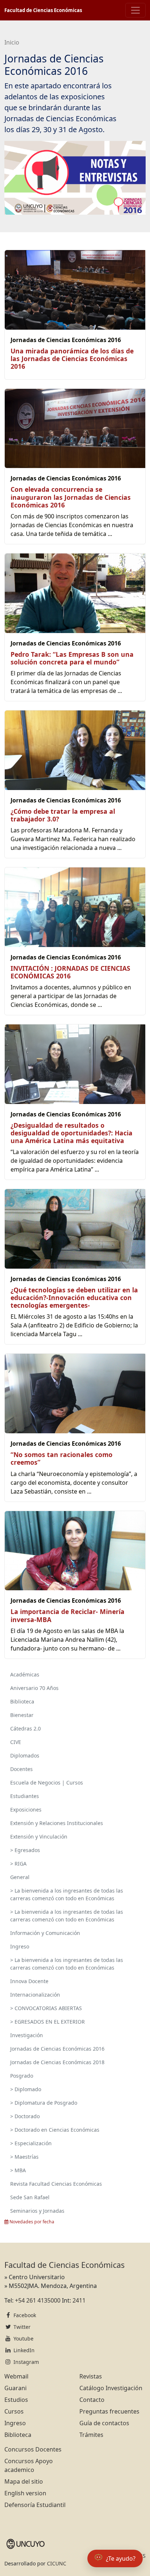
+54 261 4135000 (38, 2300)
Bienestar (22, 1715)
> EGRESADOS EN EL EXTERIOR (48, 2022)
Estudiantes (25, 1796)
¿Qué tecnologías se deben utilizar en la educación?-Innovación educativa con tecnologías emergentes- (74, 1297)
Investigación (27, 2035)
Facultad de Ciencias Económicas (43, 10)
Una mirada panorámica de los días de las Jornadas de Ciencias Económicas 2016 (72, 359)
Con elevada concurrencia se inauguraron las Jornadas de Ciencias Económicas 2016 (71, 497)
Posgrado (22, 2076)
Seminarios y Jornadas (37, 2211)
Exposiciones (26, 1810)
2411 (79, 2300)
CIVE (16, 1742)
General (20, 1877)
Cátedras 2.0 (25, 1728)
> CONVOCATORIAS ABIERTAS (46, 2008)
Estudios (16, 2400)
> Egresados (25, 1850)
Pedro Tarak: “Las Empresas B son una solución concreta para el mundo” (72, 658)
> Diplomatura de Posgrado (44, 2103)
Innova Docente (29, 1981)
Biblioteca (22, 1701)
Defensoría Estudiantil (35, 2505)
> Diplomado (26, 2089)
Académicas (25, 1674)
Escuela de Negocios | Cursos (47, 1782)
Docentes (21, 1769)
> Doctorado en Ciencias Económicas (55, 2130)
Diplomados (25, 1755)
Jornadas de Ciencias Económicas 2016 (57, 2049)
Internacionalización (35, 1995)
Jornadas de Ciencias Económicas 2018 (57, 2062)
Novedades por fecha (31, 2222)
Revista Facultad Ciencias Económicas (56, 2184)
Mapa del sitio (24, 2481)
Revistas (91, 2376)
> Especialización (31, 2143)
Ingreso (20, 1946)
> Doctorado (25, 2116)
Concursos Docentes (33, 2449)
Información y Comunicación (45, 1933)
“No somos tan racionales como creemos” (62, 1458)
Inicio (12, 42)
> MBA (18, 2170)
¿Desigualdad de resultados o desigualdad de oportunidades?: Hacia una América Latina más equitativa (72, 1133)
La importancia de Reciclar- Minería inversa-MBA (68, 1615)
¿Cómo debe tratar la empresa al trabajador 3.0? (63, 815)
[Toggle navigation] (135, 10)
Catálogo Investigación (111, 2388)
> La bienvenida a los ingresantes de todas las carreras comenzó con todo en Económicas (67, 1894)
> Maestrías (24, 2157)
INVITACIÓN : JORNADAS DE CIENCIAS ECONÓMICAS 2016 (70, 972)
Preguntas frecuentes (109, 2411)
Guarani (15, 2388)
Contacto (92, 2400)
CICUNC (57, 2563)
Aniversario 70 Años (34, 1688)
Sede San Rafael (30, 2197)
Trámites (91, 2435)
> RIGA (18, 1864)
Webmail (16, 2376)
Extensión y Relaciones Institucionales (57, 1823)
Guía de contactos (104, 2423)
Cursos (14, 2411)
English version (25, 2493)
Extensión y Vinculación (39, 1837)
